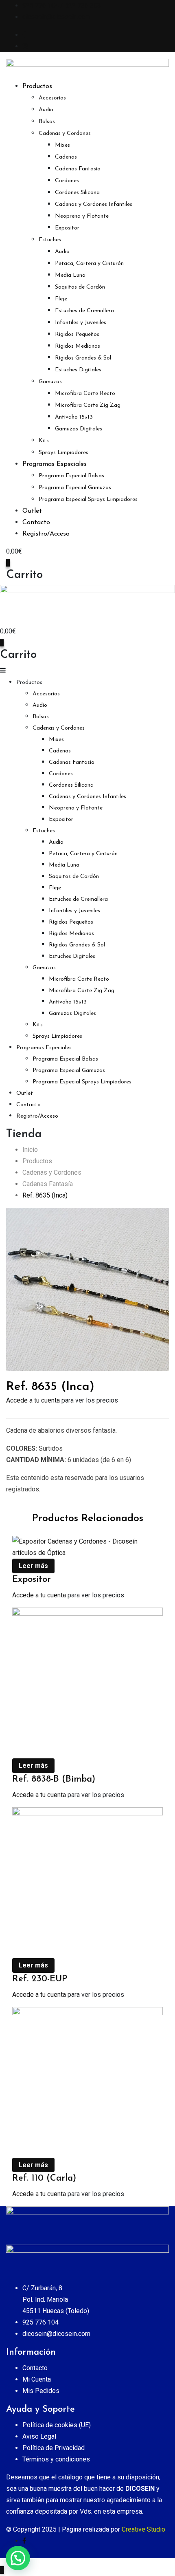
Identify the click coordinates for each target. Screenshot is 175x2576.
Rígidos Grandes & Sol (83, 358)
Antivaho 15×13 (74, 417)
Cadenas (66, 157)
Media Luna (70, 275)
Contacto (36, 523)
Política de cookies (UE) (57, 2425)
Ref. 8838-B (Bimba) (54, 1779)
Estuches (50, 240)
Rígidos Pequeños (77, 334)
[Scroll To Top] (2, 2570)
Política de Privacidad (54, 2448)
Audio (46, 110)
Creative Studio (143, 2529)
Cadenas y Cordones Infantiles (94, 204)
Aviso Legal (39, 2436)
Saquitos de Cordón (80, 287)
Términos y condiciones (56, 2459)
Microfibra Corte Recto (85, 394)
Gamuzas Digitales (79, 429)
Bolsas (47, 122)
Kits (44, 441)
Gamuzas (50, 382)
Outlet (32, 511)
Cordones (67, 181)
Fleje (61, 299)
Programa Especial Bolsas (71, 476)
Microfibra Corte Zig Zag (88, 405)
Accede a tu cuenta (33, 1400)
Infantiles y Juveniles (81, 323)
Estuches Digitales (78, 370)
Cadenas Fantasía (78, 169)
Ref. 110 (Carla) (44, 2178)
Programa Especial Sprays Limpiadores (88, 500)
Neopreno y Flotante (82, 216)
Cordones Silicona (77, 193)
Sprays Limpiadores (63, 453)
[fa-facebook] (24, 2541)
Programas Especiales (55, 464)
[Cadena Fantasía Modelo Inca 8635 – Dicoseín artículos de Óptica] (87, 1289)
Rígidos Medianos (78, 346)
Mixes (62, 145)
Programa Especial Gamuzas (75, 488)
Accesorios (52, 98)
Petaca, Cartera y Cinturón (89, 264)
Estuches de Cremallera (84, 311)
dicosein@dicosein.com (56, 17)
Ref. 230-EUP (40, 1979)
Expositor (67, 228)
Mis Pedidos (41, 2391)
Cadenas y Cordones (65, 133)
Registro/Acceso (46, 534)
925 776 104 (40, 2322)
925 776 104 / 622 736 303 (62, 6)
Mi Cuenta (37, 2379)
